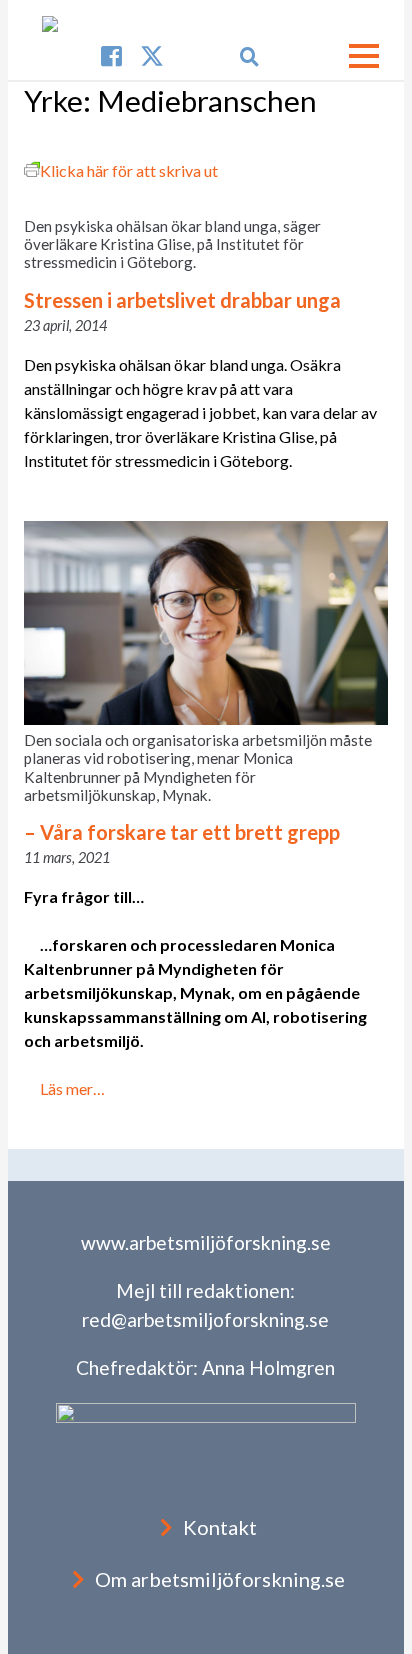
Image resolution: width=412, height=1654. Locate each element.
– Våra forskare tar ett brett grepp (182, 832)
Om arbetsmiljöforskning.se (220, 1579)
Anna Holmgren (268, 1367)
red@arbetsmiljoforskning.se (205, 1319)
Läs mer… (72, 1088)
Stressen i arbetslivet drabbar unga (182, 300)
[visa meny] (364, 56)
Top (394, 1636)
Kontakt (220, 1527)
